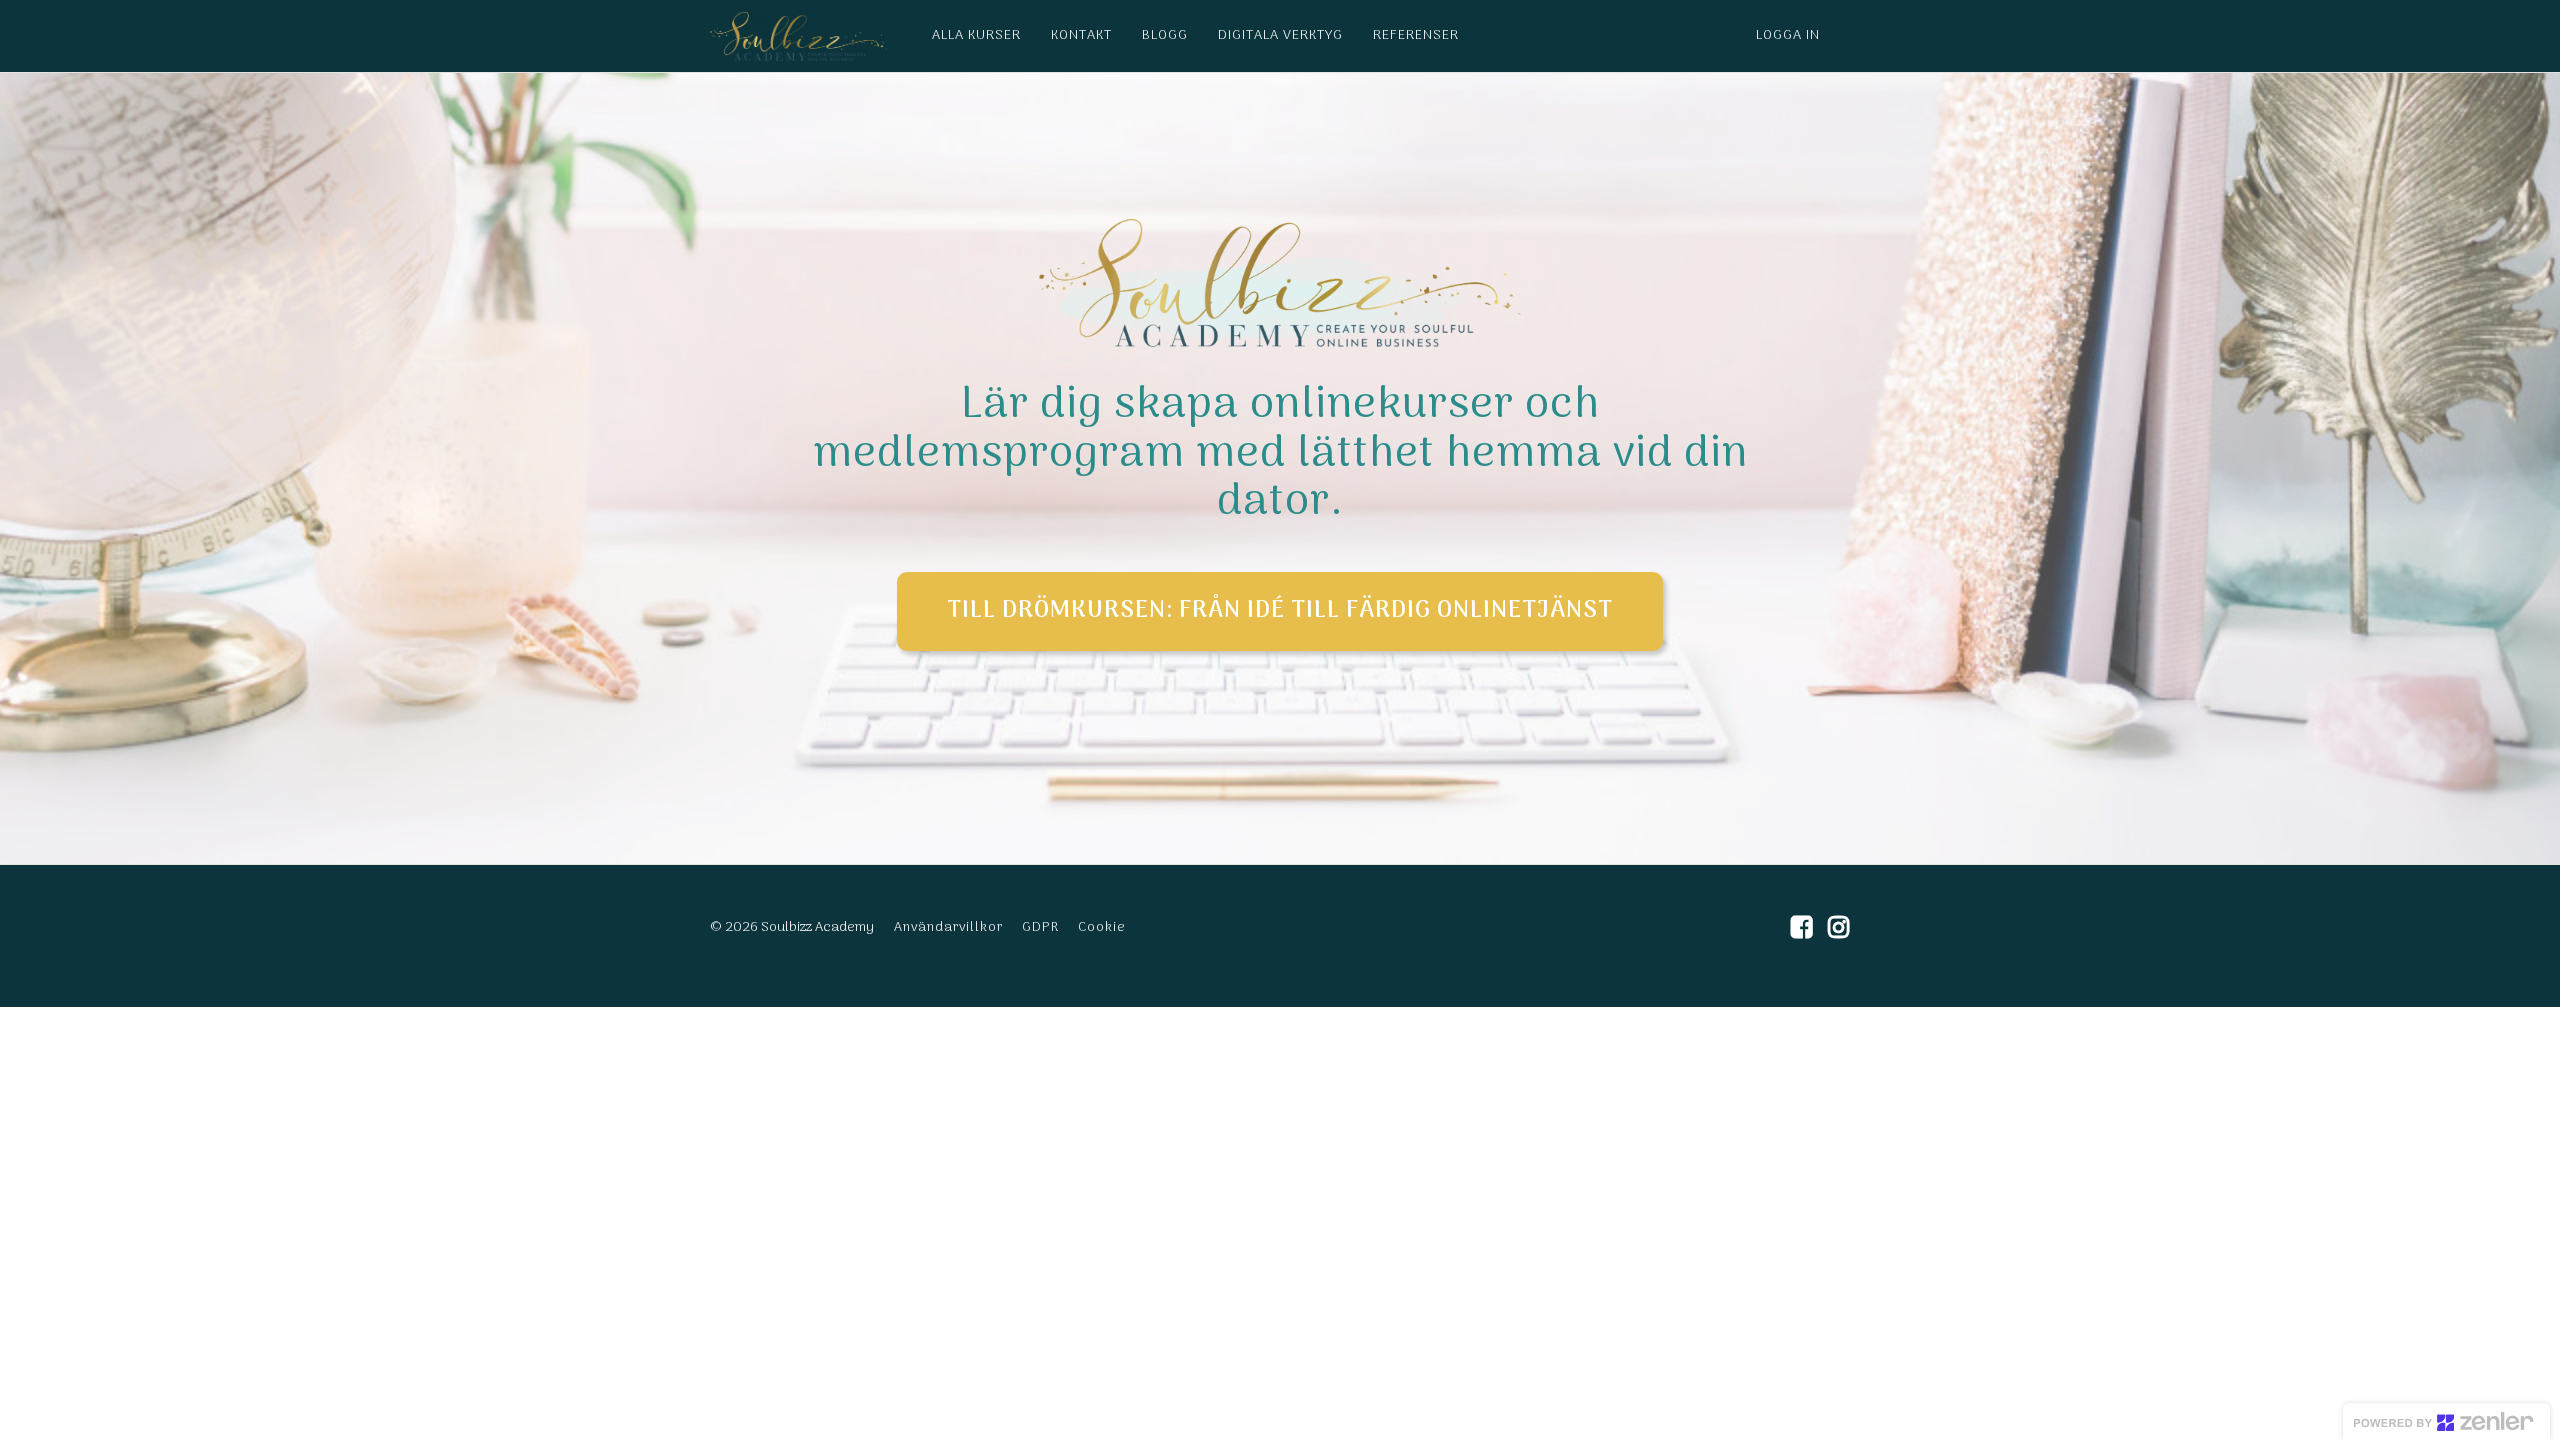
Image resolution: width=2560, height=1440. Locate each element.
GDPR (1040, 927)
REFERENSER (1416, 35)
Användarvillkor (948, 927)
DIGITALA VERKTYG (1280, 35)
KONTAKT (1081, 35)
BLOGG (1165, 35)
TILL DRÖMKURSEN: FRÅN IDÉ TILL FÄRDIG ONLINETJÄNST (1280, 610)
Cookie (1102, 927)
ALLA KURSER (976, 35)
